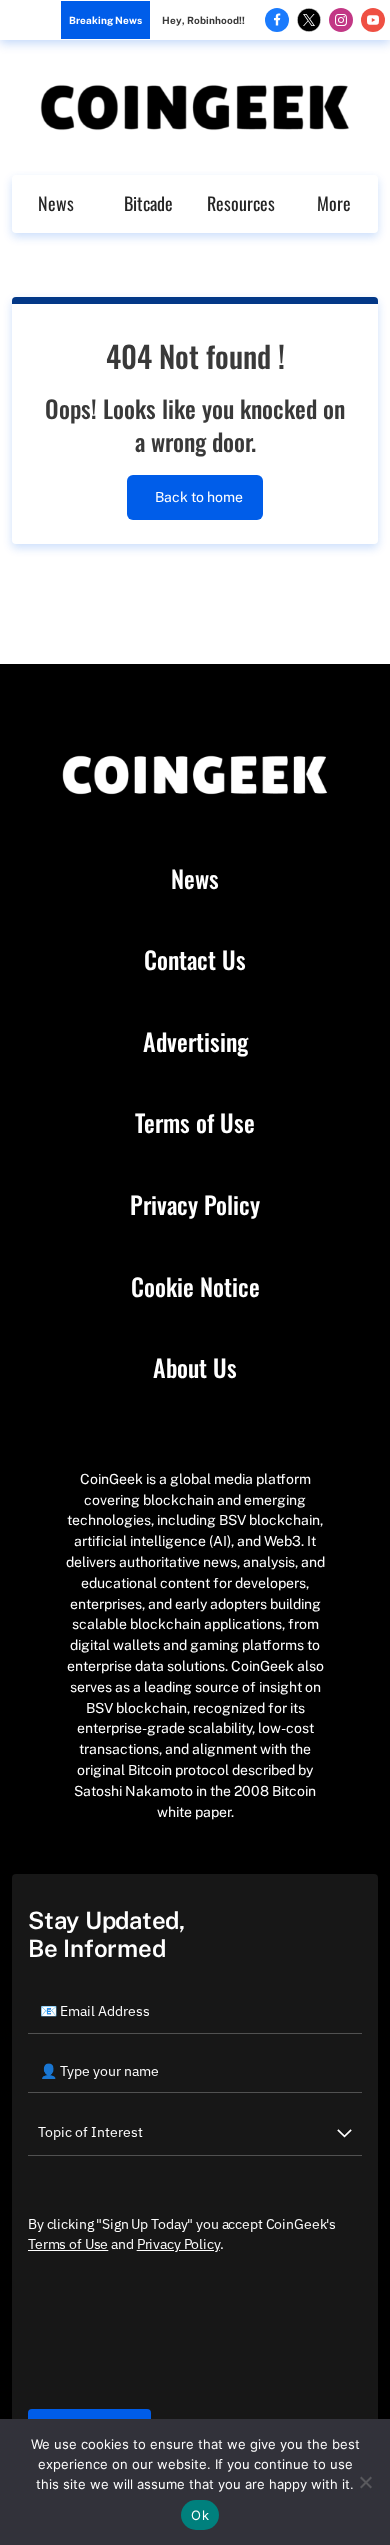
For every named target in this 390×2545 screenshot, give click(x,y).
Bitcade (148, 203)
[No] (365, 2482)
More (334, 203)
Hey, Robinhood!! (203, 20)
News (56, 203)
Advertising (195, 1042)
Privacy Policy (195, 1205)
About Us (195, 1368)
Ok (200, 2515)
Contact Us (195, 960)
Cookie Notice (195, 1287)
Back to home (199, 497)
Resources (241, 203)
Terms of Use (195, 1123)
